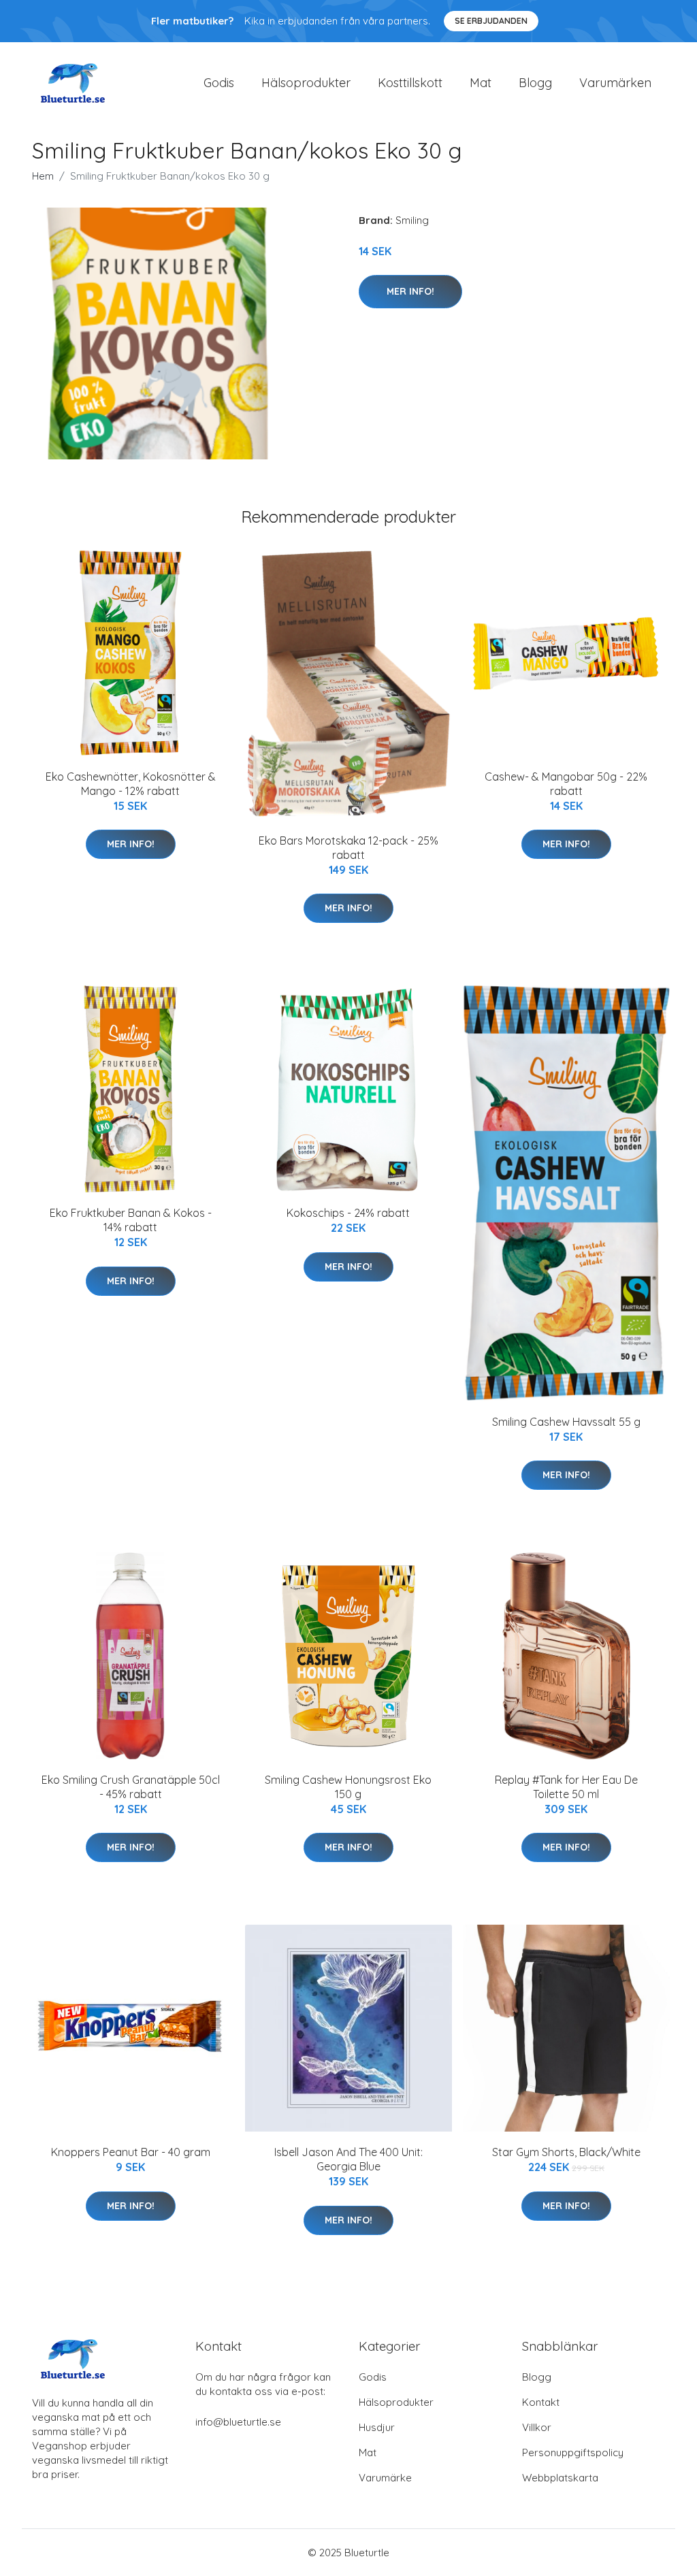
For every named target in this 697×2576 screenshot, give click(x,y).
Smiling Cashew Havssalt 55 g (566, 1422)
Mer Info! (410, 291)
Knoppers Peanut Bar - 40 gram (131, 2152)
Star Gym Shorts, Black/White (566, 2152)
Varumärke (385, 2478)
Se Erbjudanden (491, 21)
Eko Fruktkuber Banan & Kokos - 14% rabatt (131, 1220)
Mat (481, 83)
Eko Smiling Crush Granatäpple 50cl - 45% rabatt (131, 1787)
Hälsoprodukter (306, 83)
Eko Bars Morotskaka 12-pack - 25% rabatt (348, 848)
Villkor (537, 2427)
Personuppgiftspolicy (573, 2452)
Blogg (535, 83)
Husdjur (377, 2427)
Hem (43, 176)
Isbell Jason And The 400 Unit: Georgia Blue (348, 2159)
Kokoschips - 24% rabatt (348, 1213)
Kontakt (541, 2402)
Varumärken (615, 83)
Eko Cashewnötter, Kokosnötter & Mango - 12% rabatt (131, 784)
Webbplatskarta (560, 2478)
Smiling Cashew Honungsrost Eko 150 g (348, 1787)
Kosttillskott (410, 83)
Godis (219, 83)
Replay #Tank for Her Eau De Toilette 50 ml (566, 1787)
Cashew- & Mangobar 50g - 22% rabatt (566, 784)
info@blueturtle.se (238, 2422)
